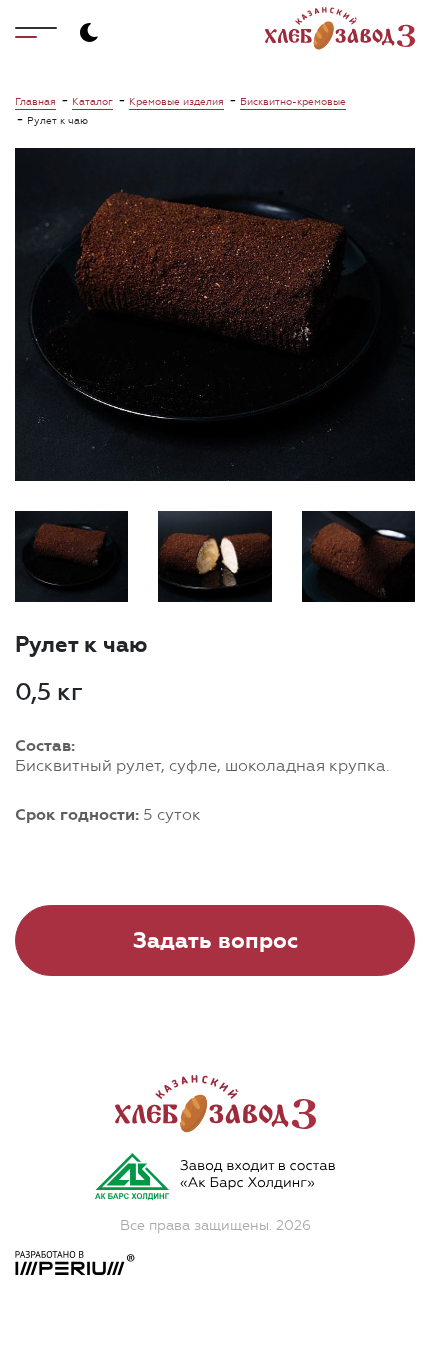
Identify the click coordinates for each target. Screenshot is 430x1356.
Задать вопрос (215, 940)
